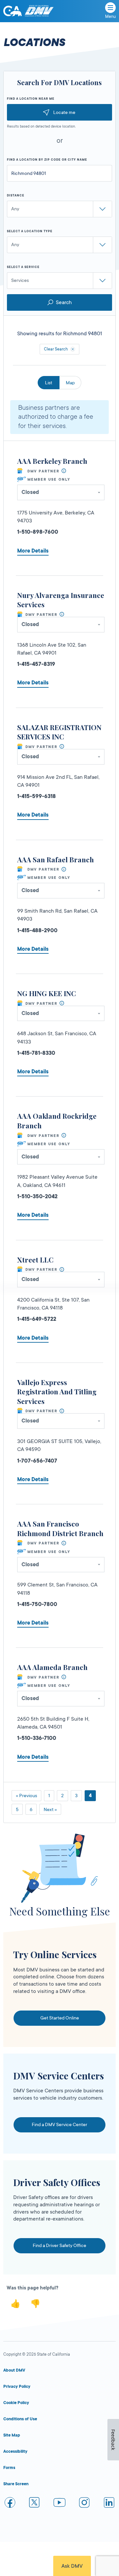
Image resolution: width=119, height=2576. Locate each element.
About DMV (14, 2370)
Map (70, 383)
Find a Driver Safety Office (59, 2245)
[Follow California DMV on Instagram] (84, 2504)
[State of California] (13, 11)
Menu (110, 17)
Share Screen (16, 2484)
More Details (33, 551)
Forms (9, 2468)
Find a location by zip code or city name (47, 160)
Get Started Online (60, 2018)
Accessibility (15, 2451)
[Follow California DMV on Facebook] (10, 2504)
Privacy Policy (17, 2387)
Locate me (64, 112)
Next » (50, 1809)
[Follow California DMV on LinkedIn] (109, 2504)
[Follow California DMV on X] (35, 2504)
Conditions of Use (20, 2419)
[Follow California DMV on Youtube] (59, 2504)
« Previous (26, 1796)
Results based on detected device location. (41, 127)
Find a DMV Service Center (59, 2124)
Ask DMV (72, 2566)
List (49, 383)
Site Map (12, 2435)
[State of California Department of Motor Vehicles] (39, 11)
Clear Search (56, 349)
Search (64, 302)
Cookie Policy (16, 2403)
